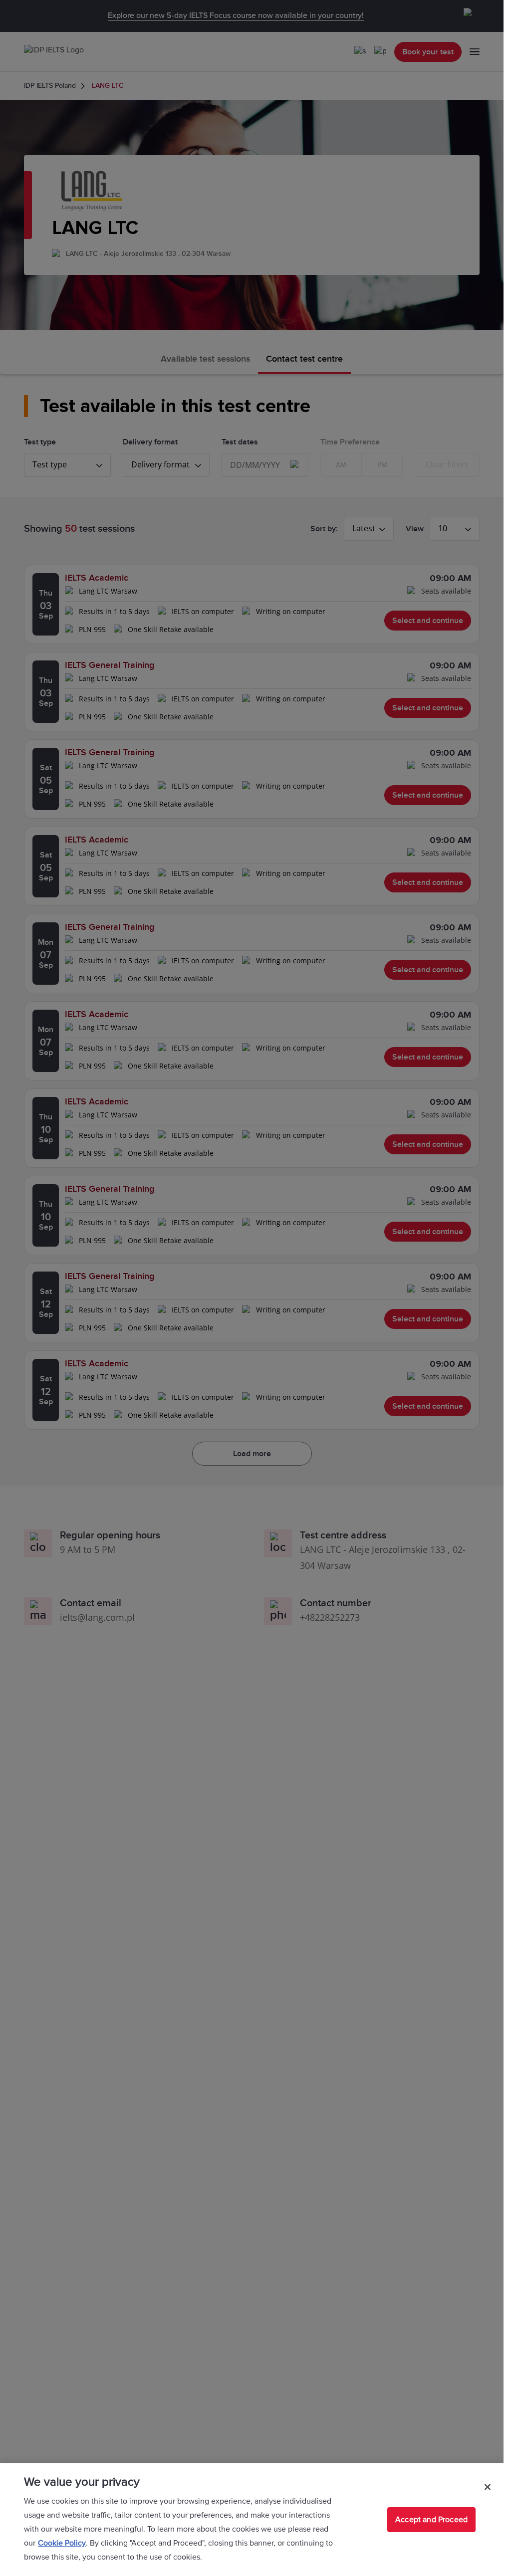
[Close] (488, 2487)
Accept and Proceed (431, 2520)
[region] (252, 2520)
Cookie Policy (62, 2543)
